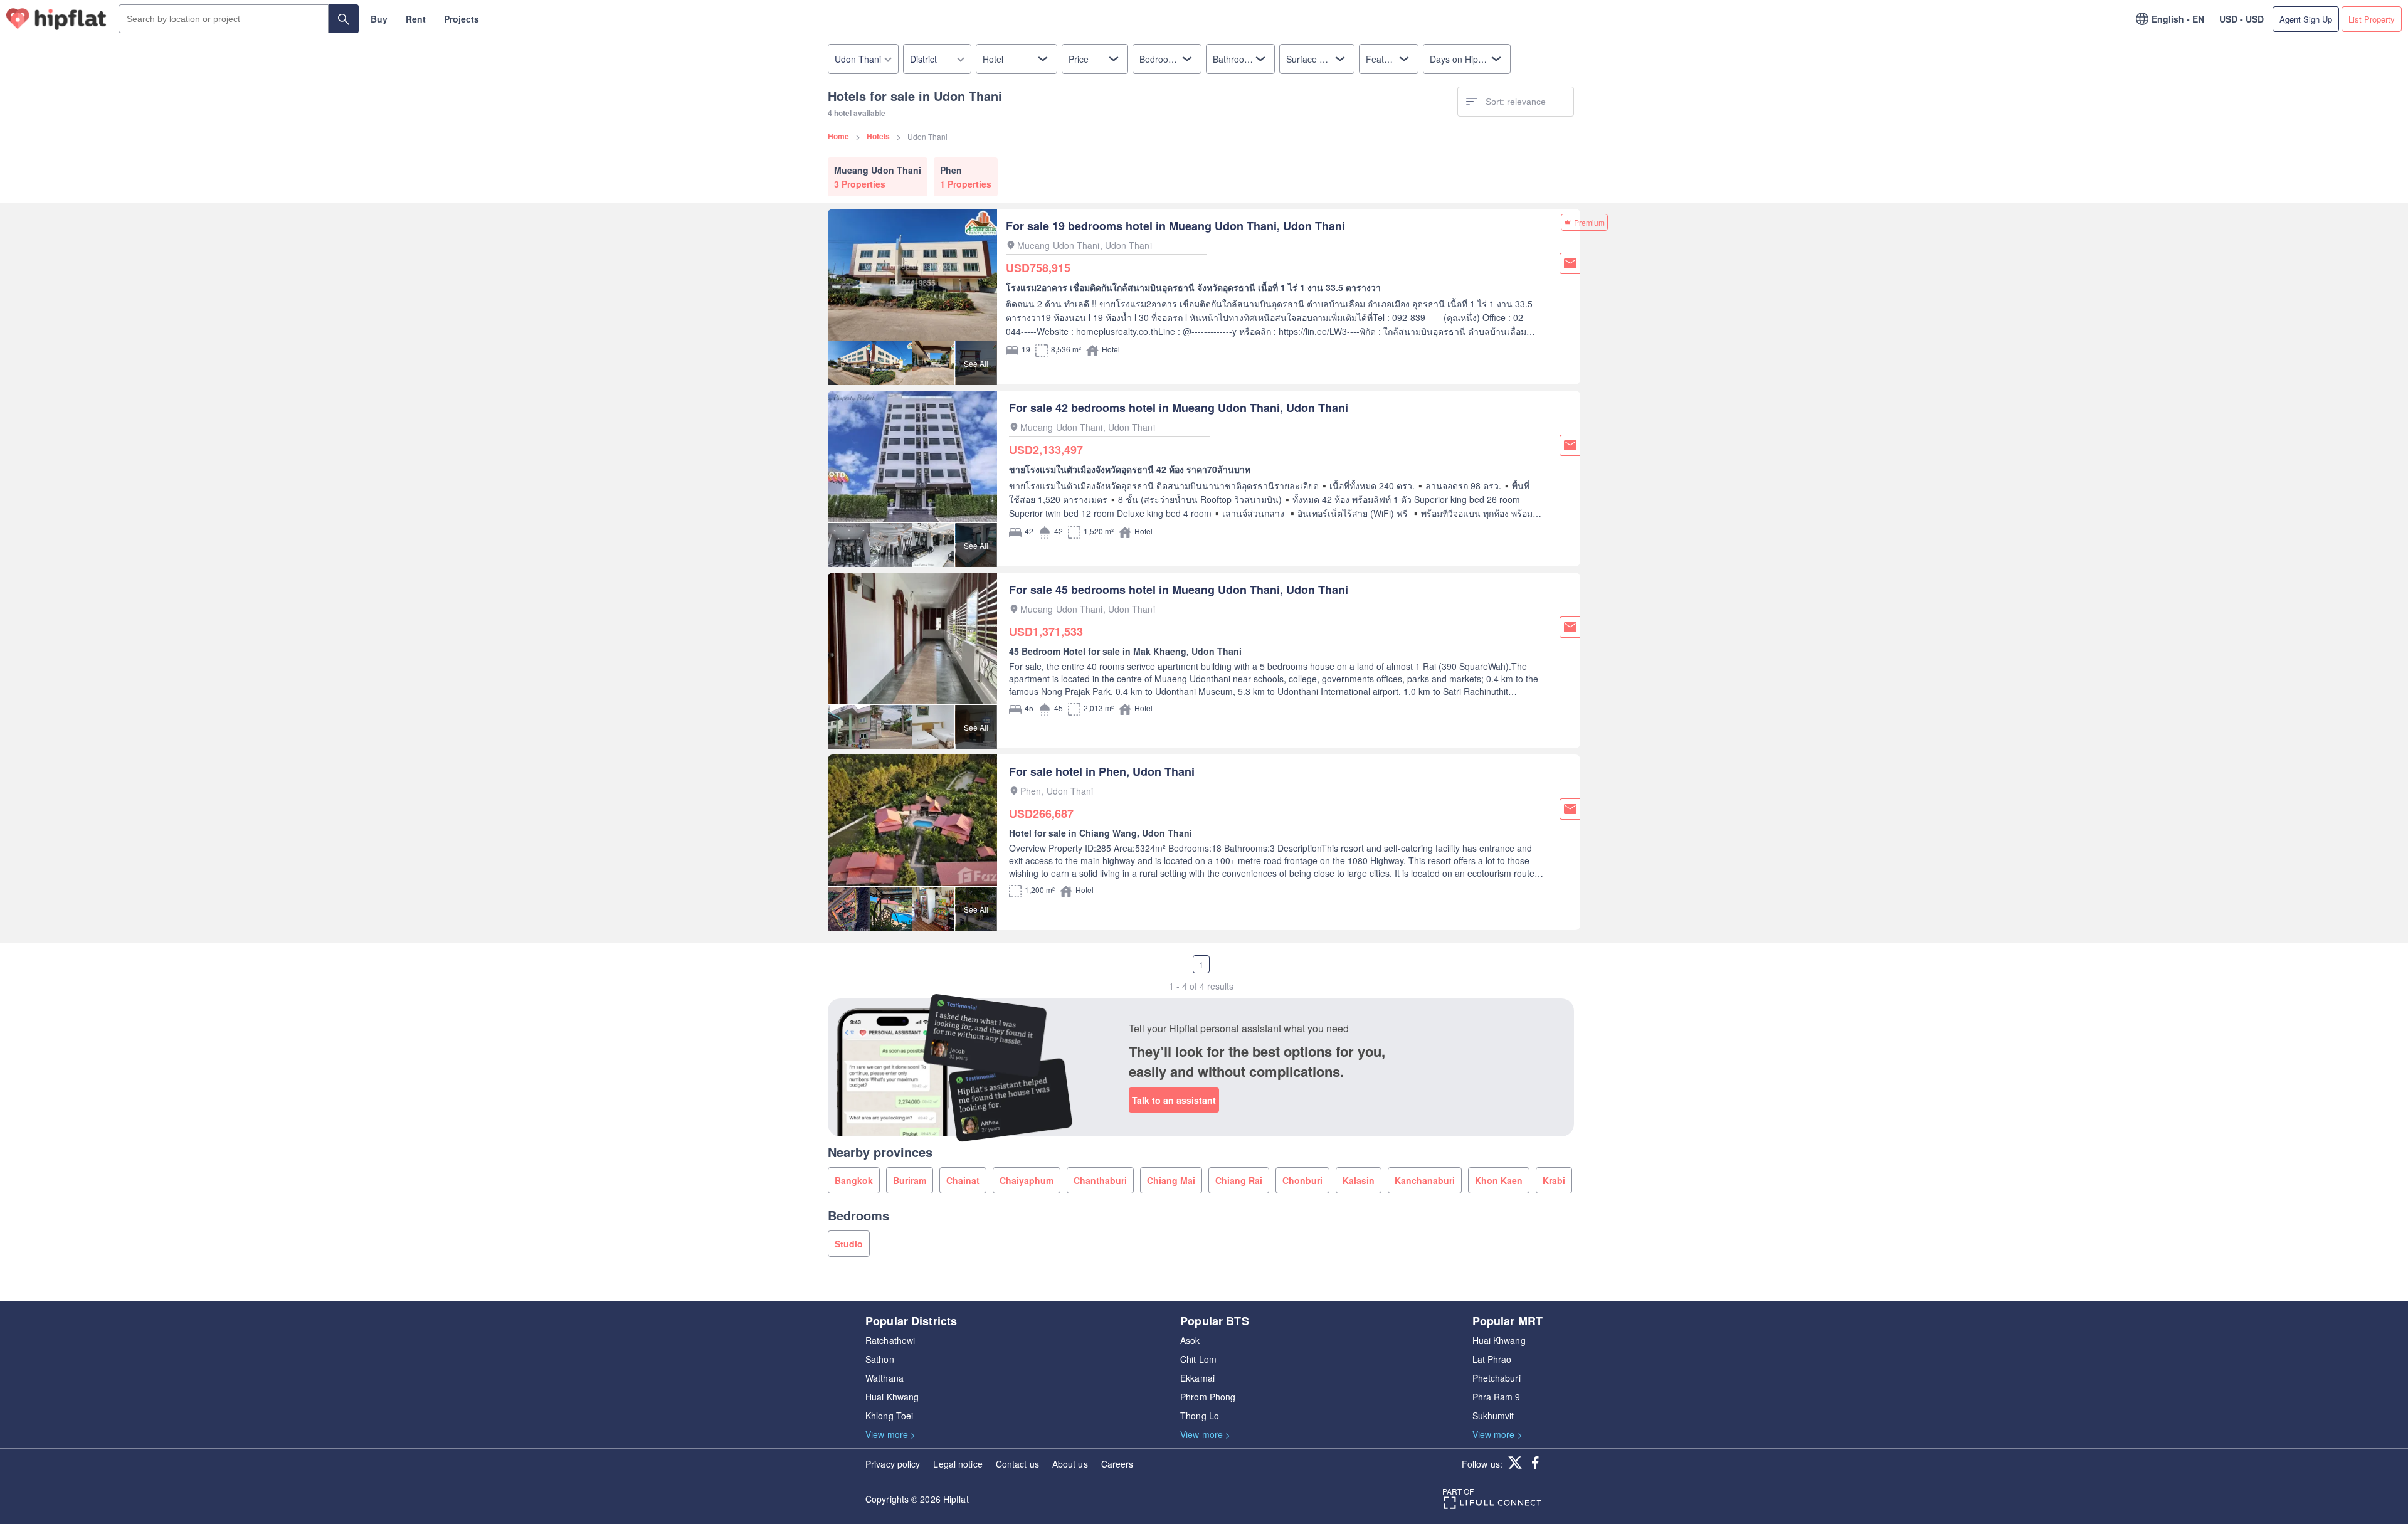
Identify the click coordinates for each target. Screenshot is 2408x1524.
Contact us (1017, 1464)
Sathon (880, 1359)
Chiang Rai (1239, 1180)
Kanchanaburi (1425, 1180)
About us (1070, 1464)
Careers (1117, 1464)
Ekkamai (1197, 1378)
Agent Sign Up (2306, 19)
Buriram (910, 1180)
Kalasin (1359, 1180)
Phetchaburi (1497, 1378)
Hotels (878, 136)
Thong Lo (1200, 1416)
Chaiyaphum (1027, 1180)
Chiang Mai (1171, 1180)
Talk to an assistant (1174, 1100)
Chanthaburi (1100, 1180)
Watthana (885, 1378)
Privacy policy (893, 1464)
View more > (890, 1434)
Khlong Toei (889, 1416)
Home (838, 136)
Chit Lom (1198, 1359)
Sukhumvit (1493, 1416)
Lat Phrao (1492, 1359)
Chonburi (1302, 1180)
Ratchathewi (890, 1340)
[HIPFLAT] (56, 19)
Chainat (963, 1180)
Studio (849, 1244)
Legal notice (958, 1464)
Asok (1190, 1340)
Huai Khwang (892, 1397)
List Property (2372, 19)
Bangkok (854, 1180)
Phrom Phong (1208, 1397)
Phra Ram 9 (1497, 1397)
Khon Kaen (1499, 1180)
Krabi (1554, 1180)
